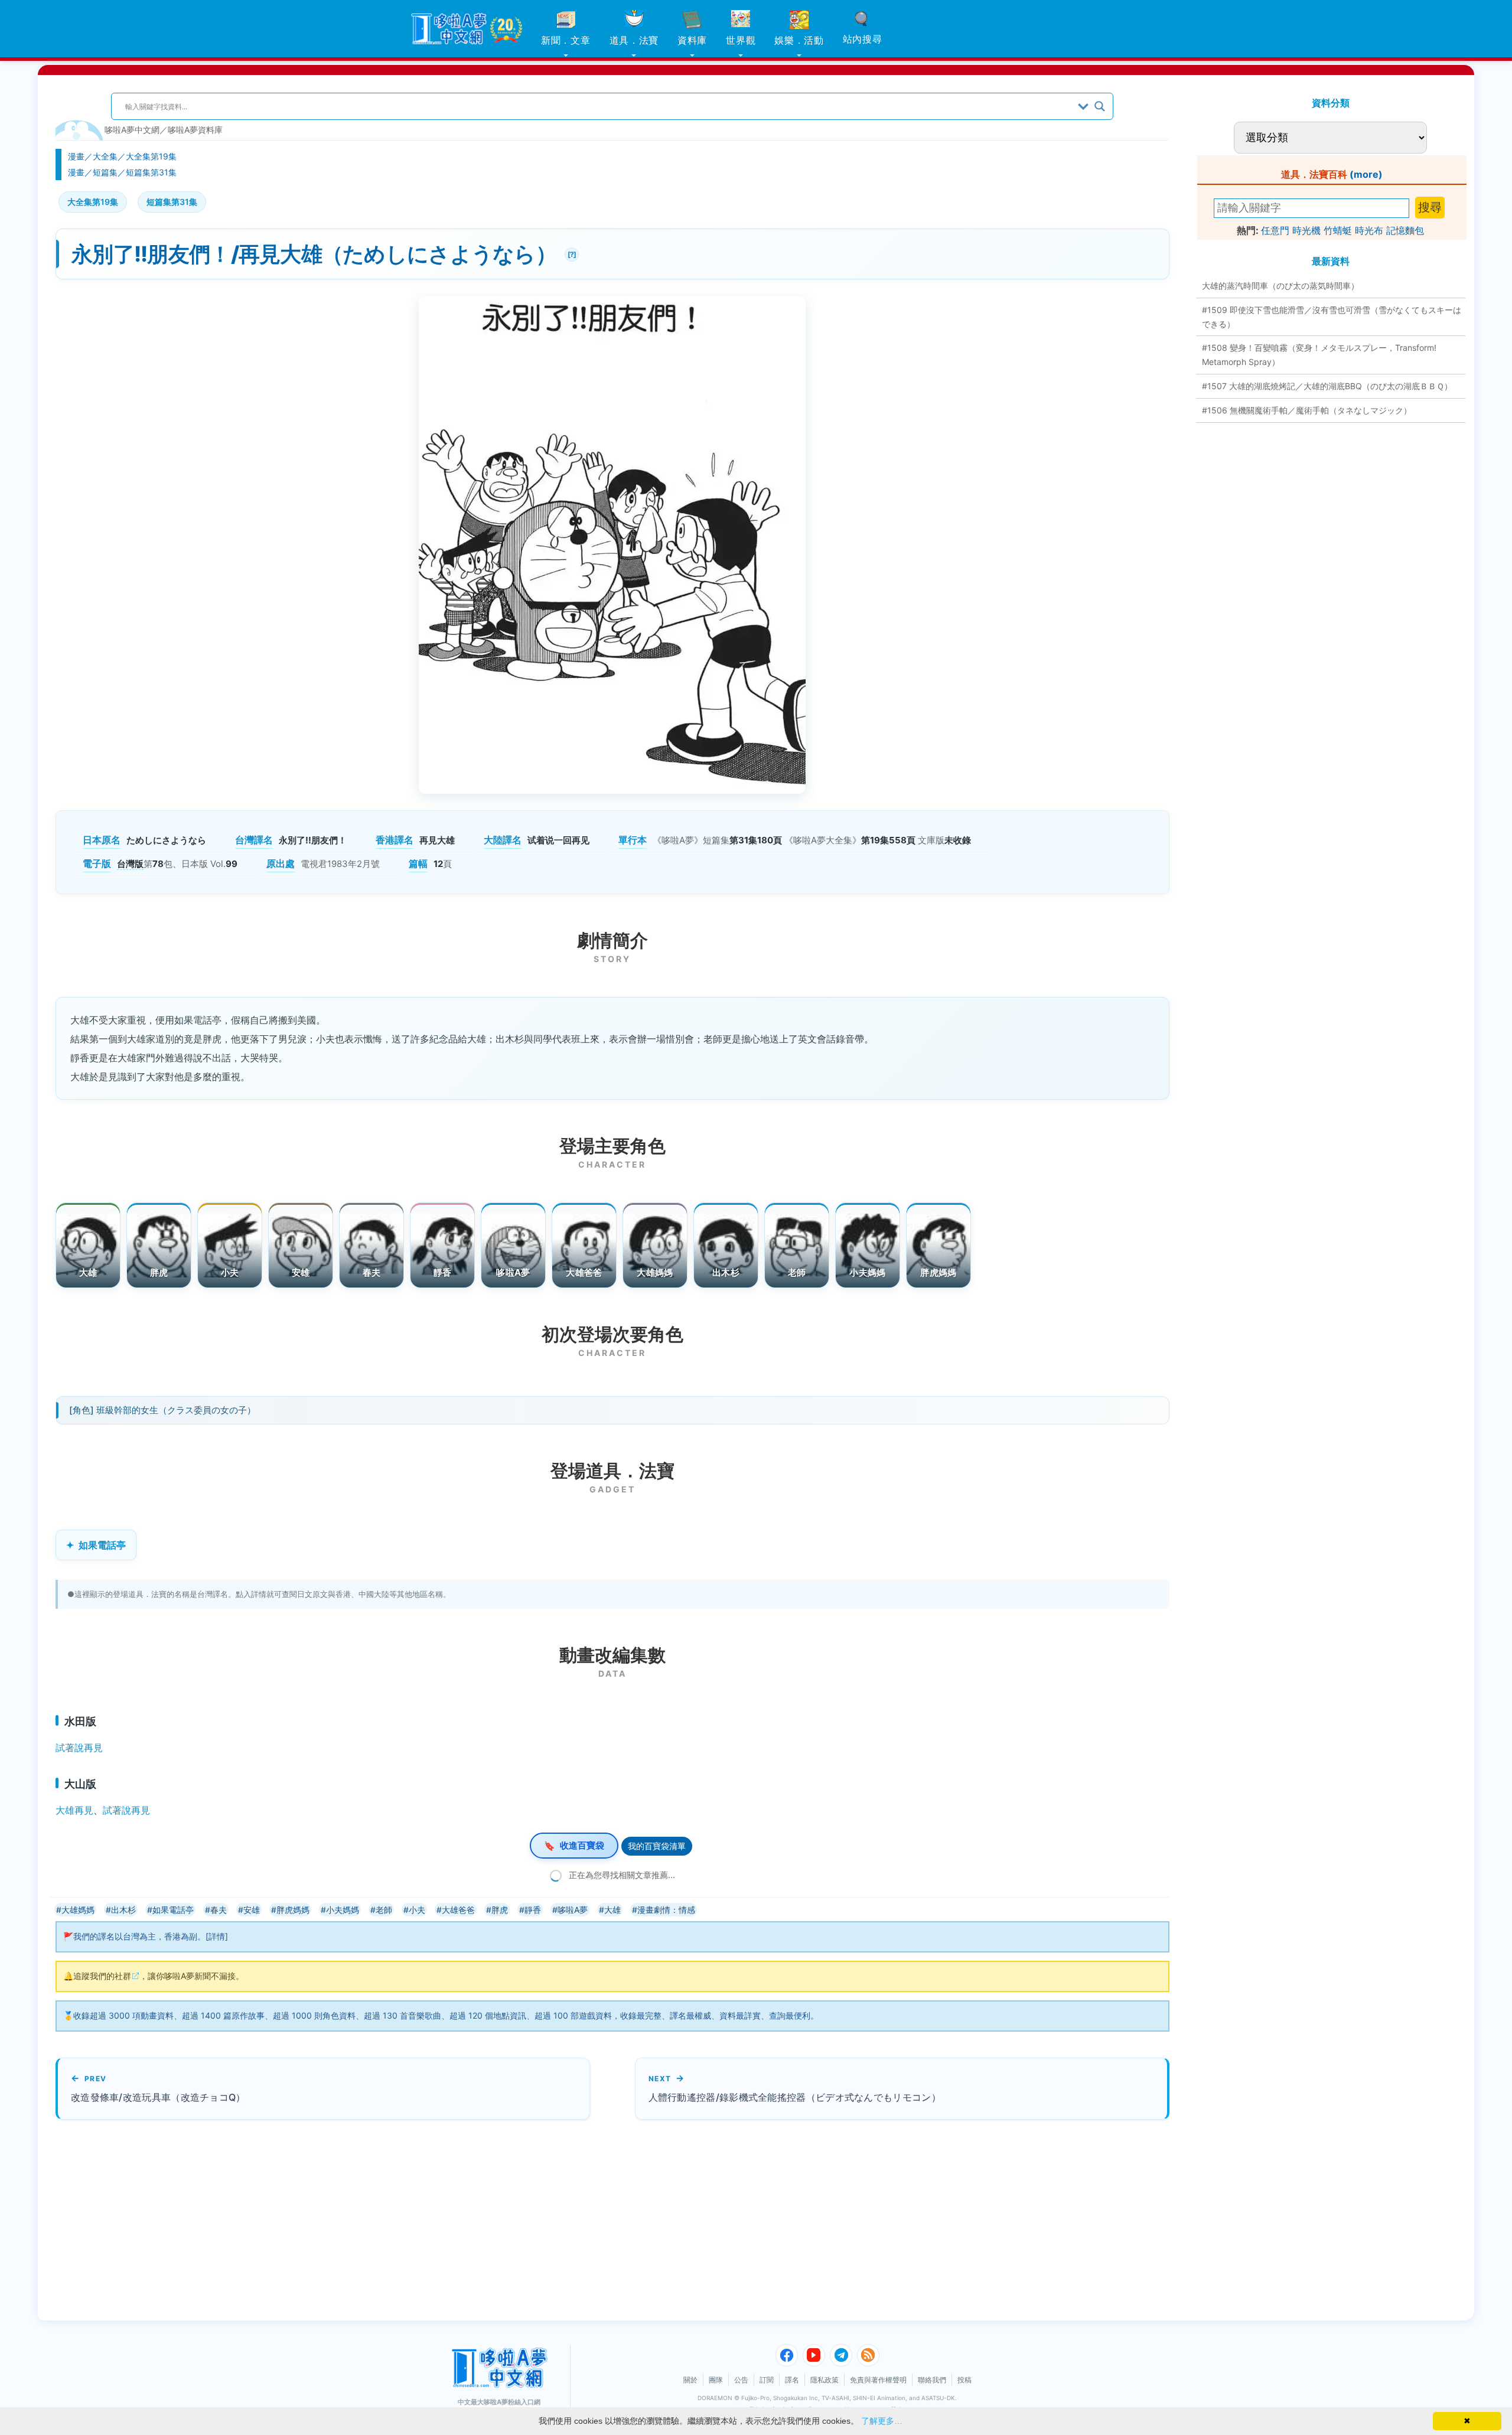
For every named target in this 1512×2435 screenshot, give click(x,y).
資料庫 (692, 40)
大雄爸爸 (584, 1272)
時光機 (1306, 230)
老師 (797, 1272)
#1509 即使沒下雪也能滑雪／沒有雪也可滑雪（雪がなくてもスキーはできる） (1332, 317)
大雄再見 (74, 1810)
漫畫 (76, 156)
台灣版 (130, 864)
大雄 (88, 1272)
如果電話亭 (102, 1545)
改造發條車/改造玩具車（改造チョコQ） (158, 2097)
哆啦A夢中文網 (132, 130)
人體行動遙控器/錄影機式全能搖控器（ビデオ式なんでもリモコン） (795, 2097)
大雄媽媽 (655, 1272)
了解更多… (882, 2421)
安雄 (301, 1272)
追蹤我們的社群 (102, 1976)
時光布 (1369, 230)
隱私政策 (825, 2380)
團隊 (716, 2380)
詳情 (217, 1936)
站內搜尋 (863, 39)
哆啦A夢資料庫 (195, 130)
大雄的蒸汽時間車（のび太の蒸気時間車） (1280, 286)
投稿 (964, 2380)
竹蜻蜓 (1338, 230)
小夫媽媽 (867, 1272)
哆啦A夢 (513, 1272)
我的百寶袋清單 (657, 1846)
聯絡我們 (932, 2380)
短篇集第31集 (151, 172)
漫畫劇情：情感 (666, 1910)
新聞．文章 (566, 40)
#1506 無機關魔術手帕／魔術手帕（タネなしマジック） (1307, 410)
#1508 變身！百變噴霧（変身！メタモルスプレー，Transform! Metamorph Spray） (1319, 355)
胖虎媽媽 (938, 1272)
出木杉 (726, 1272)
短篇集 (105, 172)
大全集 (105, 156)
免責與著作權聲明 (878, 2380)
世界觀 (741, 40)
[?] (570, 253)
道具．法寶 (634, 40)
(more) (1366, 174)
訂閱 (767, 2380)
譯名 (792, 2380)
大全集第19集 (151, 156)
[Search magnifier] (1100, 106)
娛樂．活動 (799, 40)
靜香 (443, 1272)
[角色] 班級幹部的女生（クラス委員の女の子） (162, 1410)
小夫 (230, 1272)
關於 (690, 2380)
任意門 (1275, 230)
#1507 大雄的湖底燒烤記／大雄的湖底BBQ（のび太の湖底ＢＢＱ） (1327, 386)
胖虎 (159, 1272)
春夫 (372, 1272)
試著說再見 (79, 1748)
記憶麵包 (1405, 230)
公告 (741, 2380)
